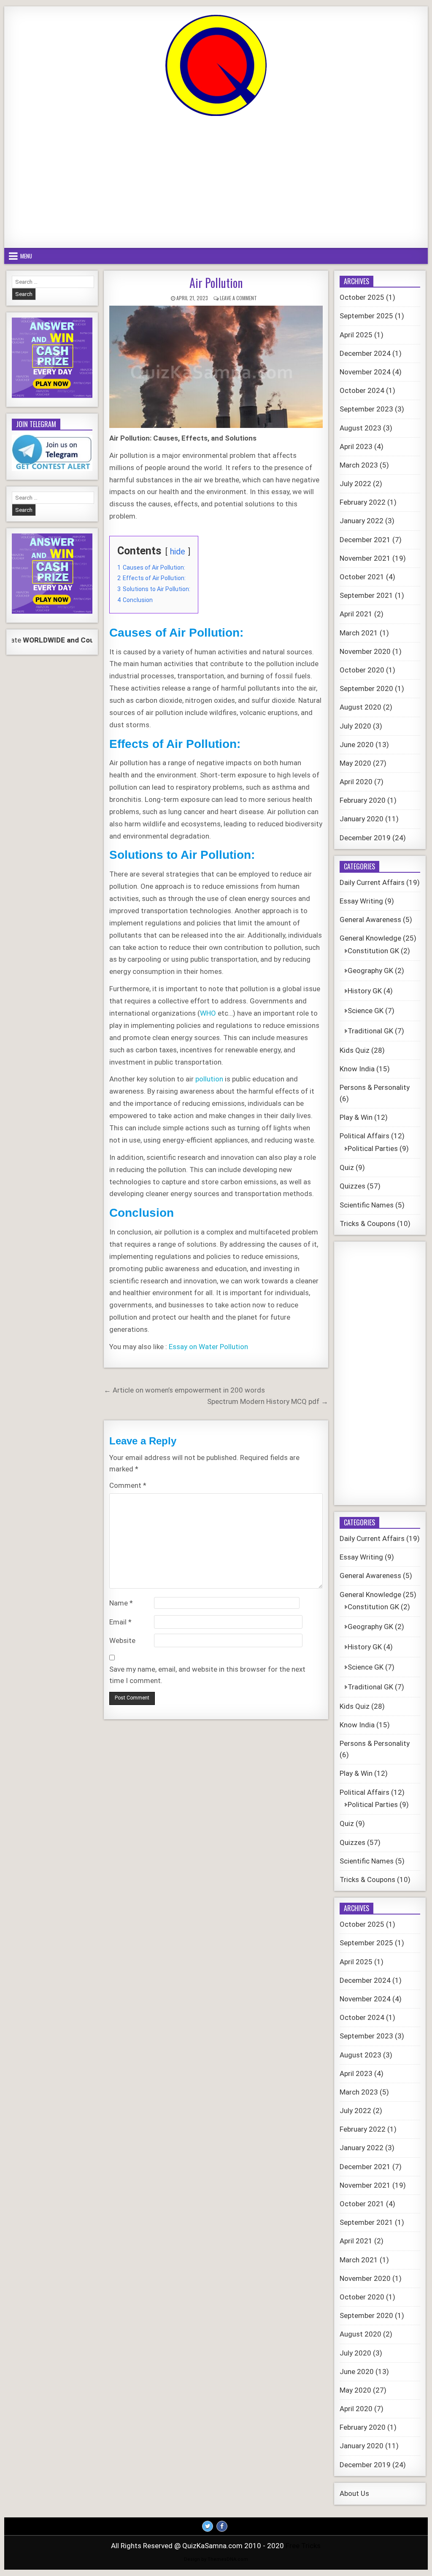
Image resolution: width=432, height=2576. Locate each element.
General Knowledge (370, 938)
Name (121, 1603)
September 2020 (366, 688)
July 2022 (355, 484)
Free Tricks (303, 2546)
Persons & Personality (375, 1087)
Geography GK (370, 971)
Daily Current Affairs (372, 882)
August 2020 (360, 707)
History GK (365, 991)
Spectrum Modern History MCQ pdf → (268, 1401)
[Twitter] (208, 2526)
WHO (208, 1013)
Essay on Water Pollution (208, 1347)
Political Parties (373, 1148)
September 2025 (366, 316)
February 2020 (363, 800)
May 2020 (355, 763)
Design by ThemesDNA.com (216, 2559)
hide (178, 551)
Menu (26, 256)
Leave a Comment (238, 298)
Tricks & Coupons (367, 1223)
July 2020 (355, 726)
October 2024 (362, 390)
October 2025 (362, 297)
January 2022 (362, 521)
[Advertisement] (216, 183)
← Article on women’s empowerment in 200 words (184, 1390)
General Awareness (370, 920)
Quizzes (352, 1186)
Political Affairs (364, 1136)
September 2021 (366, 595)
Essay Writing (361, 901)
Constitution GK (373, 951)
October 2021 (362, 577)
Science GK (366, 1011)
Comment (128, 1485)
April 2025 (356, 335)
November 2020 (365, 651)
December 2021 (365, 540)
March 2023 (359, 465)
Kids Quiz (355, 1050)
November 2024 (365, 372)
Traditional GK (370, 1031)
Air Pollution (216, 283)
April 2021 (356, 614)
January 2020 (362, 819)
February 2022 (363, 502)
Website (122, 1640)
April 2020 (356, 782)
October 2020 (362, 670)
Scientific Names (367, 1205)
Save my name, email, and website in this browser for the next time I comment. (207, 1675)
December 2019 (365, 838)
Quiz (347, 1167)
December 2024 (365, 353)
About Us (354, 2493)
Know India (357, 1069)
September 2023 (366, 409)
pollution (209, 1079)
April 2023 (356, 446)
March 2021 (359, 633)
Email (120, 1622)
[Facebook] (222, 2526)
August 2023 (360, 428)
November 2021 (365, 558)
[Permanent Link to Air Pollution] (216, 367)
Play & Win (356, 1117)
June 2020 (357, 745)
